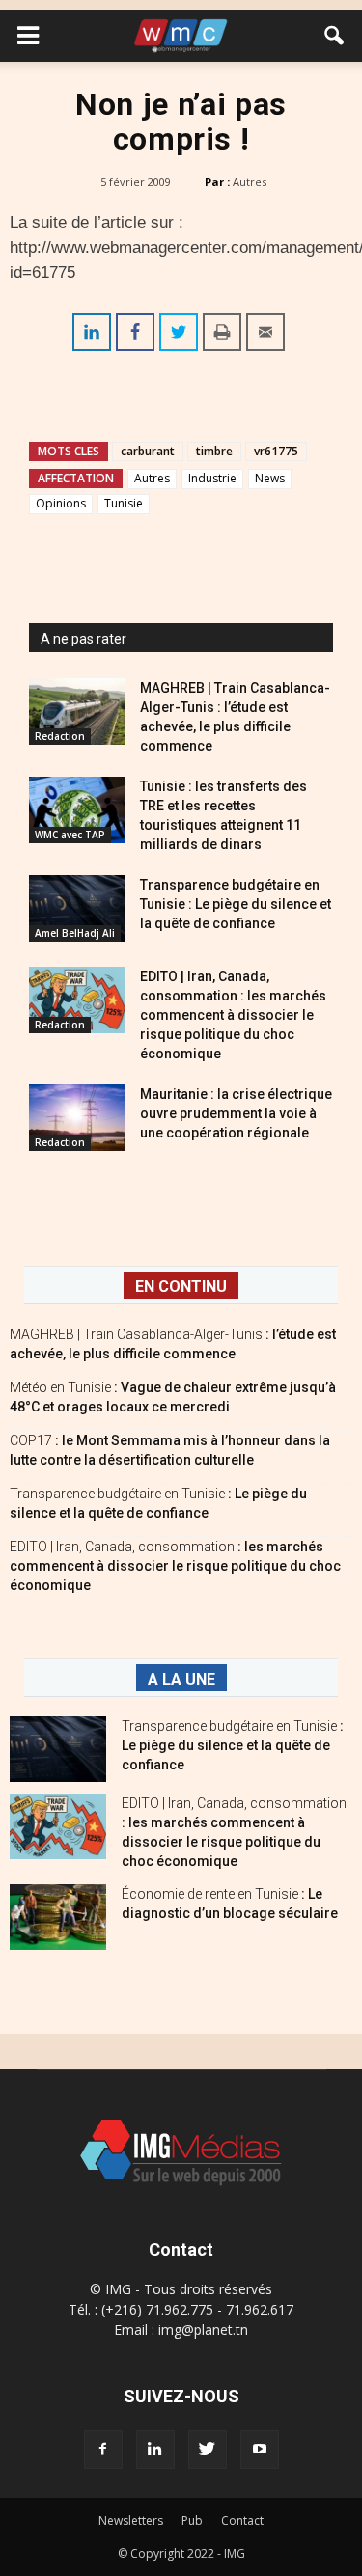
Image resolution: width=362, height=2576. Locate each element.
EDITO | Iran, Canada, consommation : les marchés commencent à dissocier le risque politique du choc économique (233, 1015)
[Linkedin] (155, 2450)
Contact (242, 2521)
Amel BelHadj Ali (75, 933)
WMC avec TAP (70, 835)
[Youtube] (260, 2450)
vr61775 (276, 451)
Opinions (61, 503)
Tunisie (124, 503)
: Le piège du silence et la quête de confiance (233, 1745)
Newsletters (131, 2521)
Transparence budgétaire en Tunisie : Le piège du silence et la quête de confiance (236, 904)
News (270, 478)
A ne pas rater (84, 639)
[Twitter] (208, 2450)
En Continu (181, 1287)
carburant (148, 451)
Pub (192, 2521)
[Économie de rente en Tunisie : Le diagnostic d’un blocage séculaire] (58, 1918)
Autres (250, 182)
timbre (214, 451)
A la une (181, 1679)
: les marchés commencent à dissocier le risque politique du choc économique (175, 1566)
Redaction (60, 736)
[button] (335, 36)
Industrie (212, 478)
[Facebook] (103, 2450)
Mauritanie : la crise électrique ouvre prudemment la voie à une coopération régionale (236, 1113)
